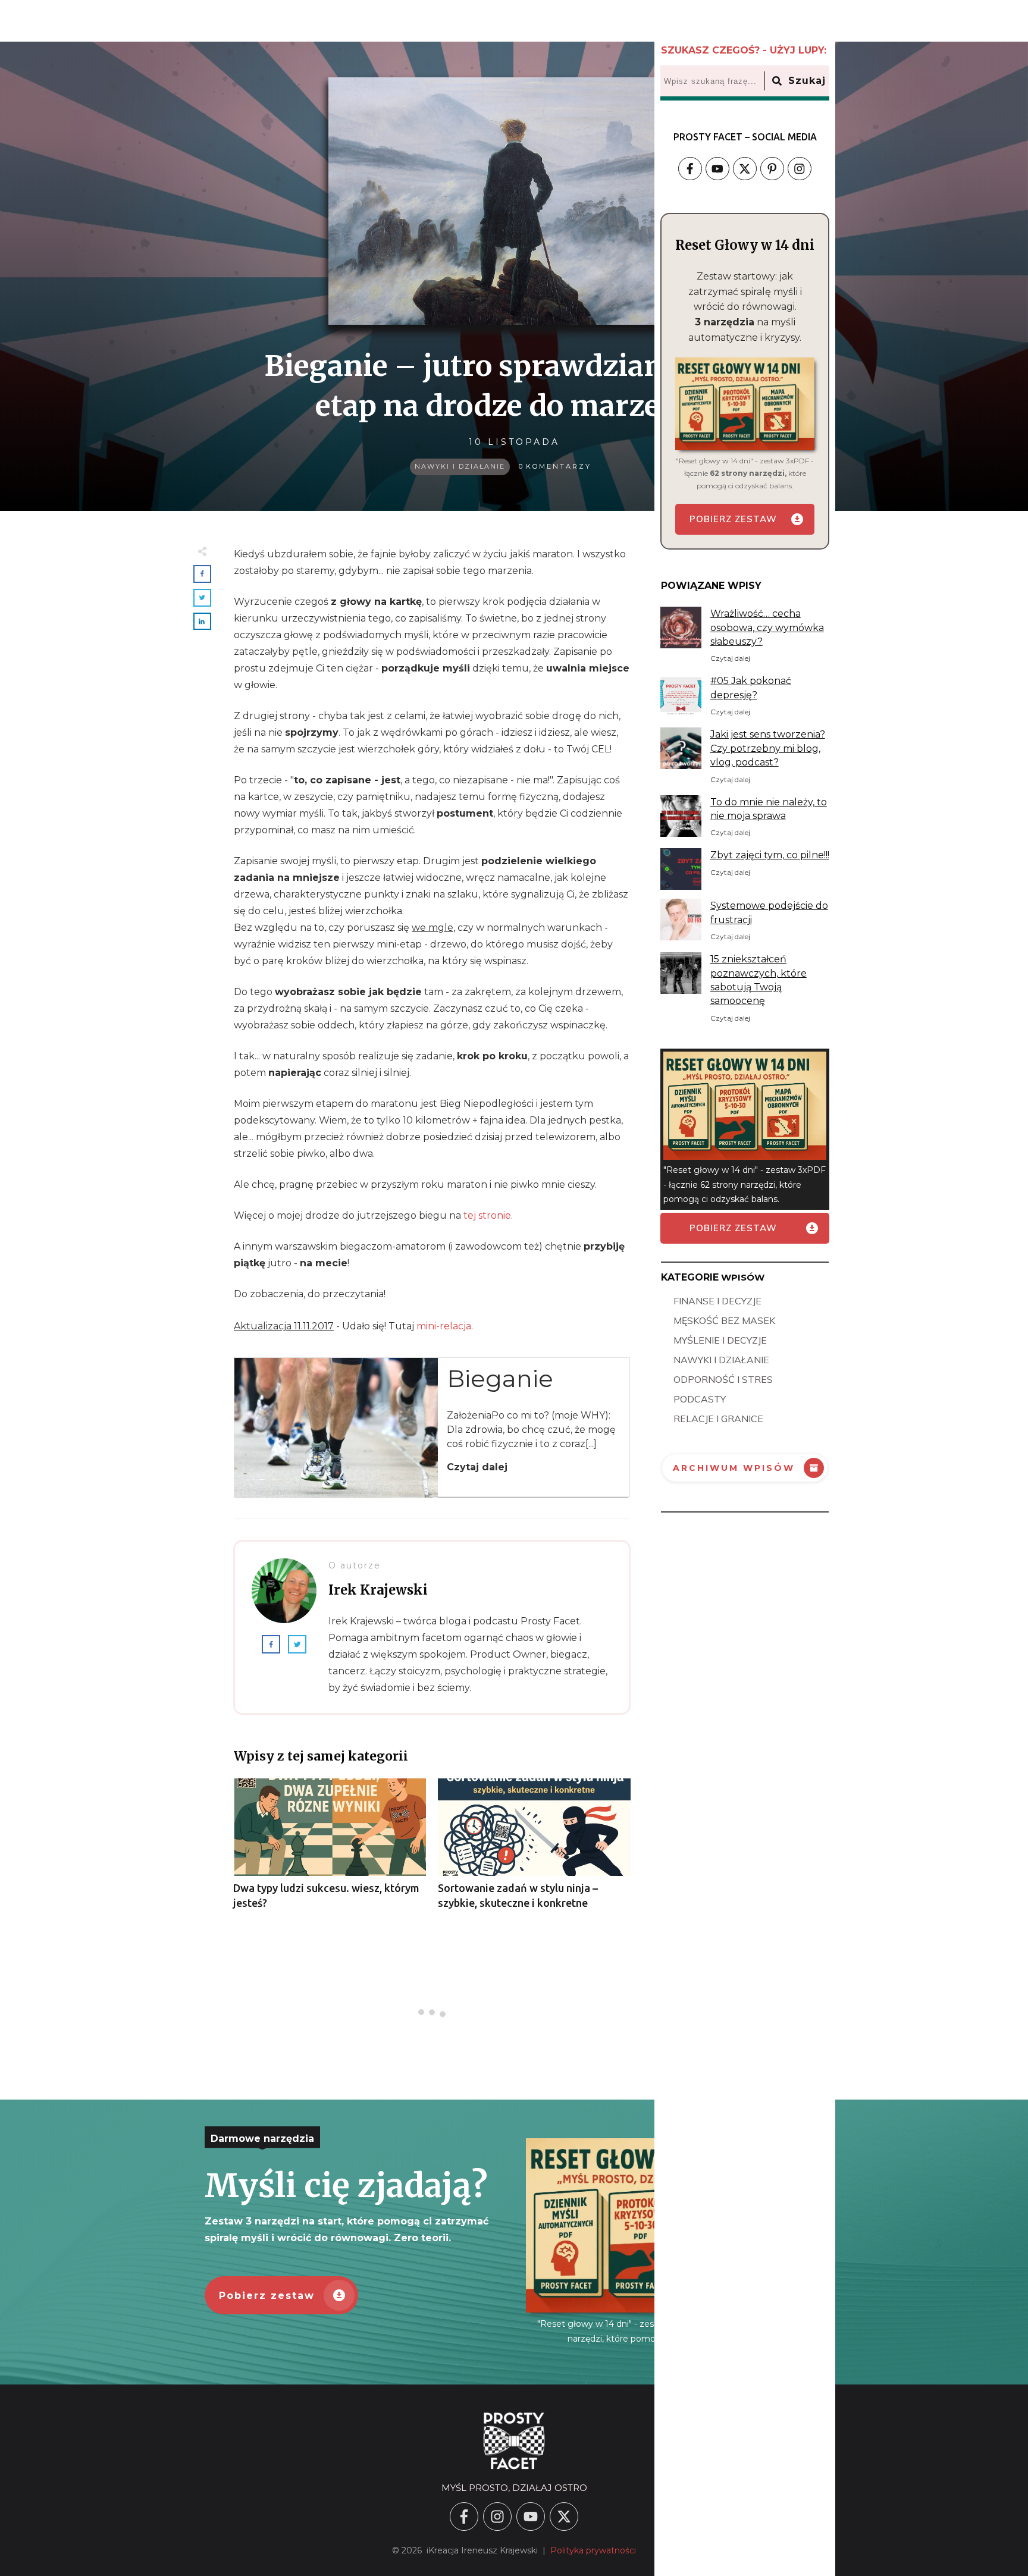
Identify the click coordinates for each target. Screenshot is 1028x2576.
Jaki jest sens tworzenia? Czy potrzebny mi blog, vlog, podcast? (768, 748)
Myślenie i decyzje (720, 1340)
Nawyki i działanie (460, 466)
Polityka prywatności (593, 2550)
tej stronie (487, 1215)
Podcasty (700, 1399)
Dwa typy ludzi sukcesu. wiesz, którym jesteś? (330, 1850)
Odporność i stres (723, 1379)
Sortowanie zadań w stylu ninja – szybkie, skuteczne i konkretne (534, 1850)
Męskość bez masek (724, 1320)
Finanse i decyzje (717, 1301)
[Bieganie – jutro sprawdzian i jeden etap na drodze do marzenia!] (514, 201)
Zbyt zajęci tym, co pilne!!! (770, 855)
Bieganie (500, 1378)
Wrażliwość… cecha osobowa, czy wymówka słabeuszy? (767, 627)
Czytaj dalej (477, 1467)
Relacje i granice (718, 1419)
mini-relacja (444, 1326)
